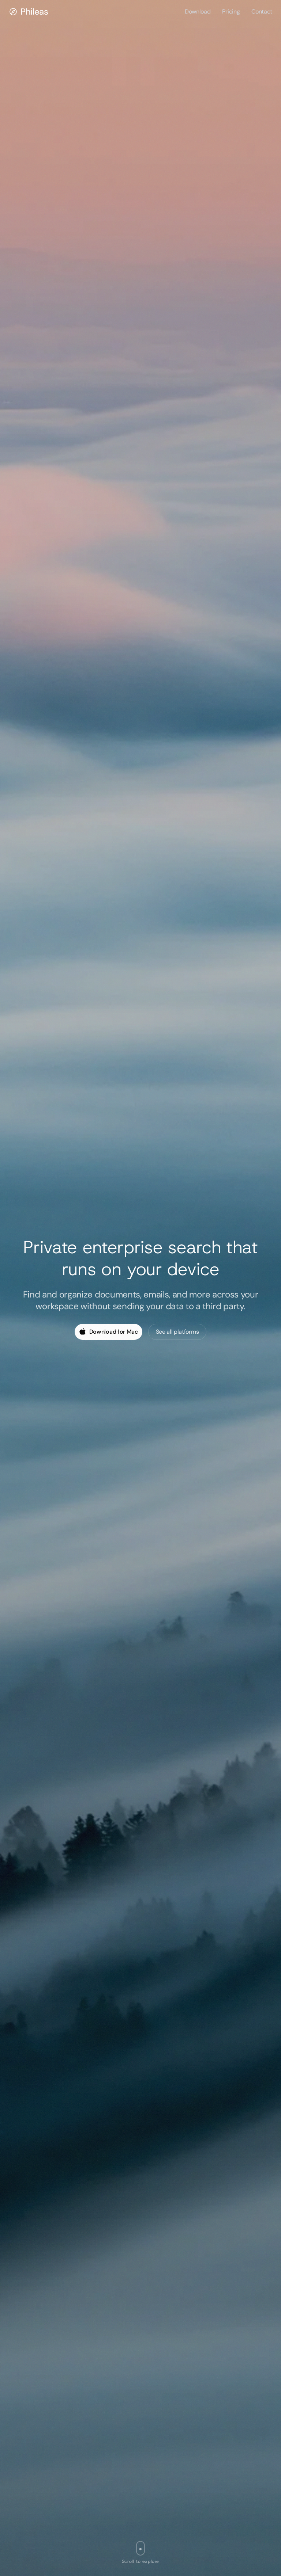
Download (198, 12)
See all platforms (177, 1332)
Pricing (231, 12)
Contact (262, 12)
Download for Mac (114, 1332)
